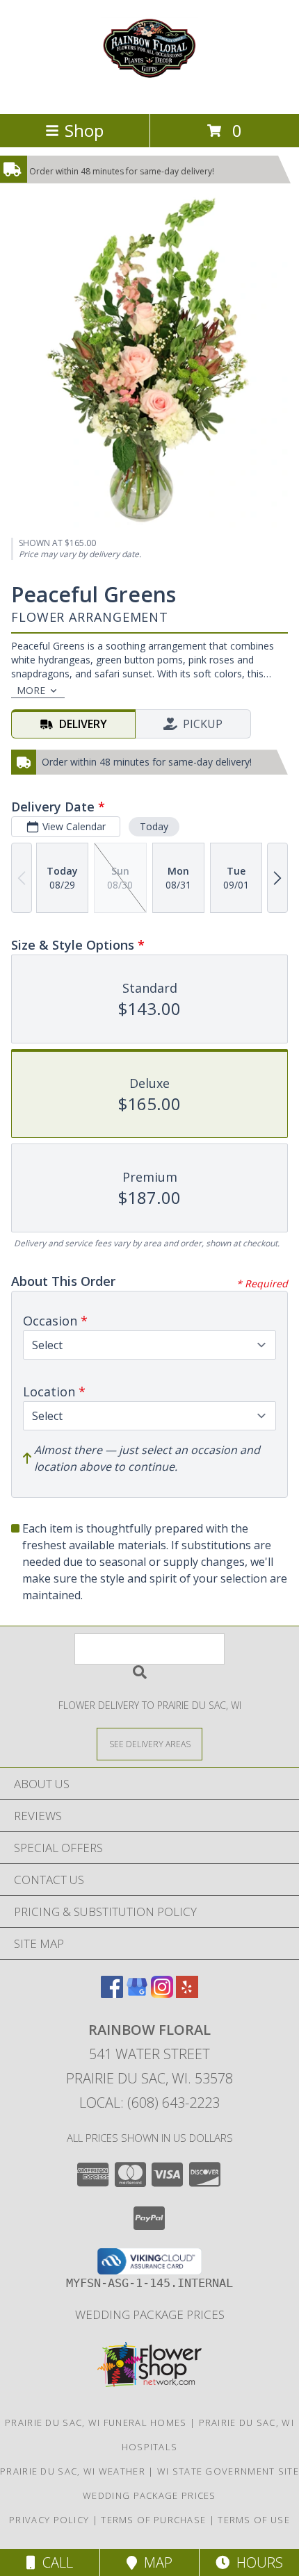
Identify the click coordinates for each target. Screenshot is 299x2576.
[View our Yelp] (187, 1993)
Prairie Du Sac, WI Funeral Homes (96, 2422)
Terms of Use (254, 2520)
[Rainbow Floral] (149, 93)
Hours (256, 2562)
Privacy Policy (49, 2520)
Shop (84, 130)
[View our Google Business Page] (137, 1993)
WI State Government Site (228, 2471)
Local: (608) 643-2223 (149, 2103)
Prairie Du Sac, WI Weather (73, 2471)
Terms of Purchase (153, 2520)
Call (54, 2562)
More (31, 690)
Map (155, 2562)
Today (154, 826)
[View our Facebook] (112, 1993)
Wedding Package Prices (150, 2314)
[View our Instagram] (162, 1993)
